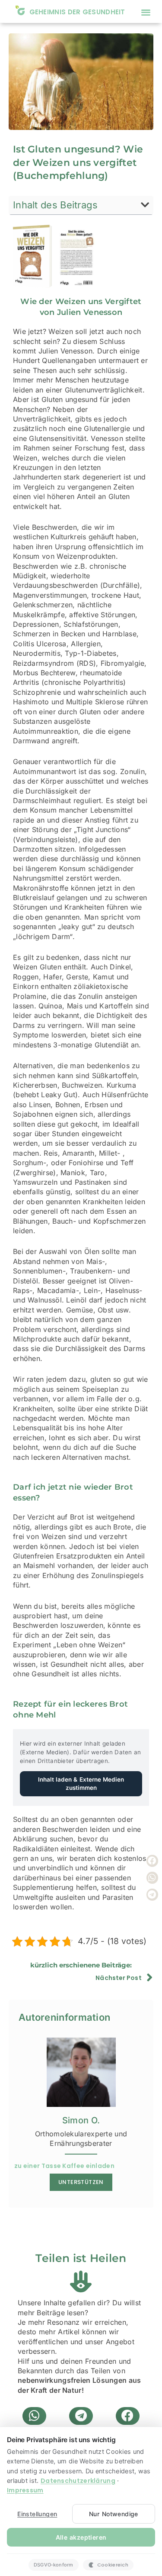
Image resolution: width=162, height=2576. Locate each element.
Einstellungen (37, 2514)
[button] (146, 12)
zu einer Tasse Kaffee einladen (64, 2166)
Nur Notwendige (114, 2514)
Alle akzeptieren (81, 2537)
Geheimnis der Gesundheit (77, 12)
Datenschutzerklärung (78, 2481)
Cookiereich (113, 2565)
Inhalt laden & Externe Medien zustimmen (81, 1784)
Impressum (25, 2490)
